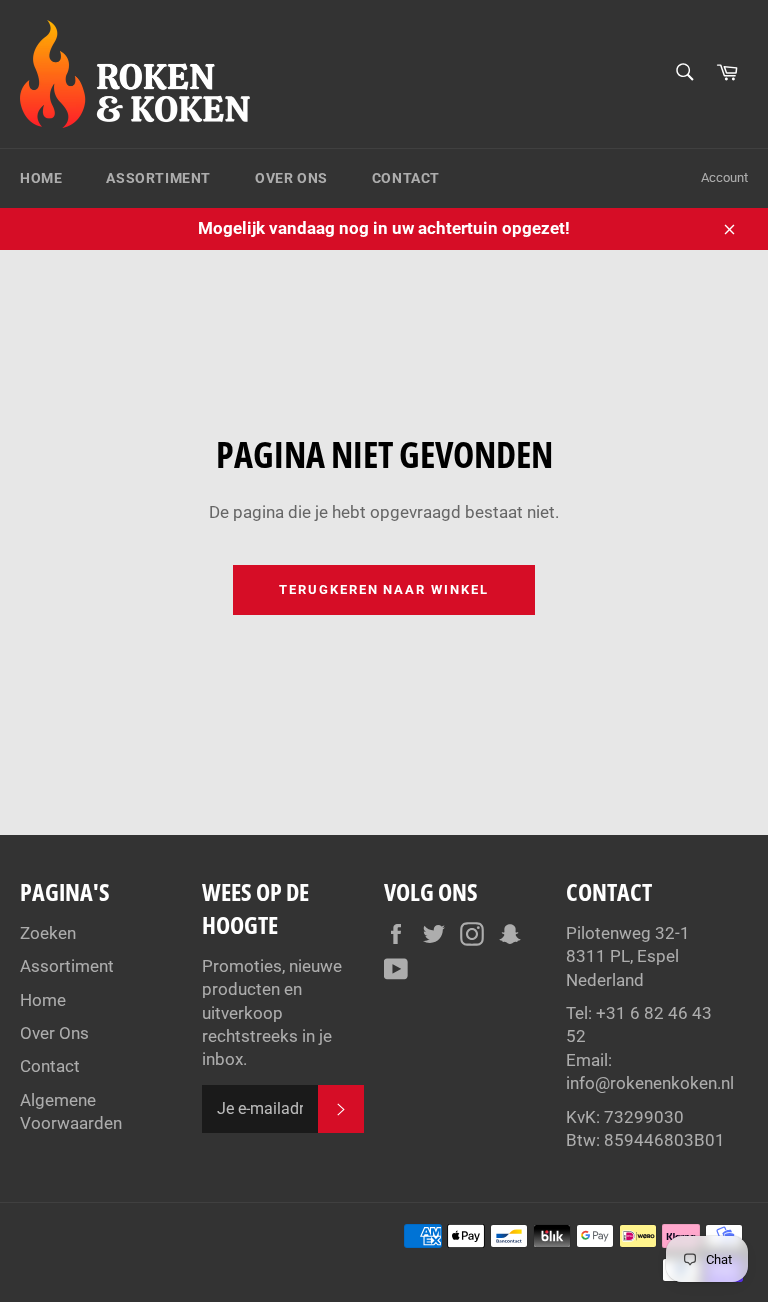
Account (724, 177)
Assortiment (158, 178)
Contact (406, 178)
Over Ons (291, 178)
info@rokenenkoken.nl (650, 1083)
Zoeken (48, 933)
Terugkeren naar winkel (384, 589)
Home (41, 178)
